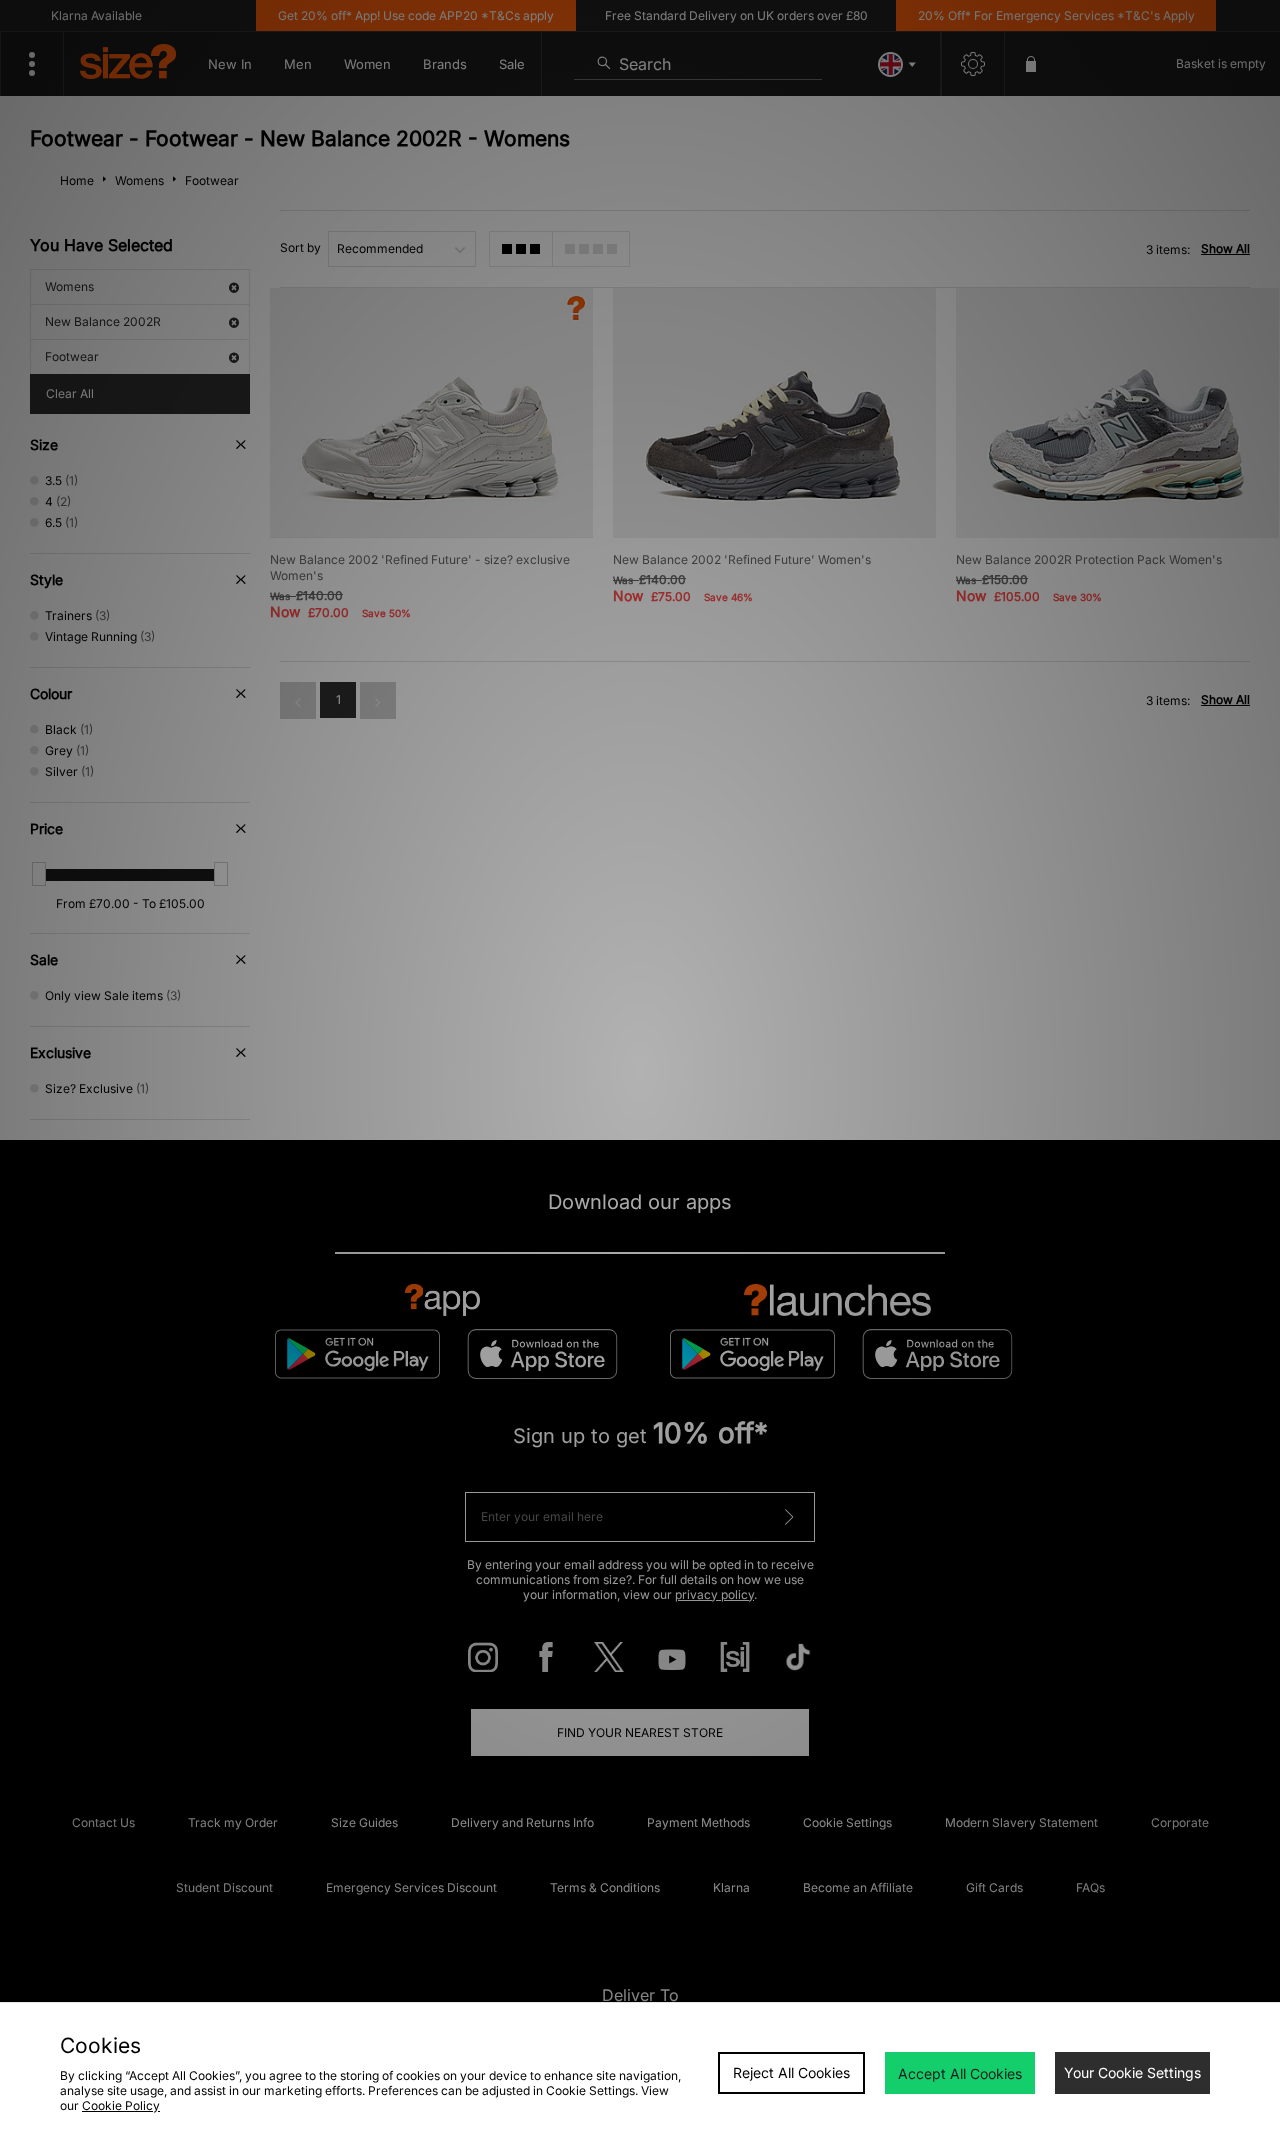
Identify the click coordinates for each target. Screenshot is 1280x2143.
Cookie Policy (121, 2105)
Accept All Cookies (960, 2073)
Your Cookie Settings (1132, 2072)
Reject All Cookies (791, 2072)
